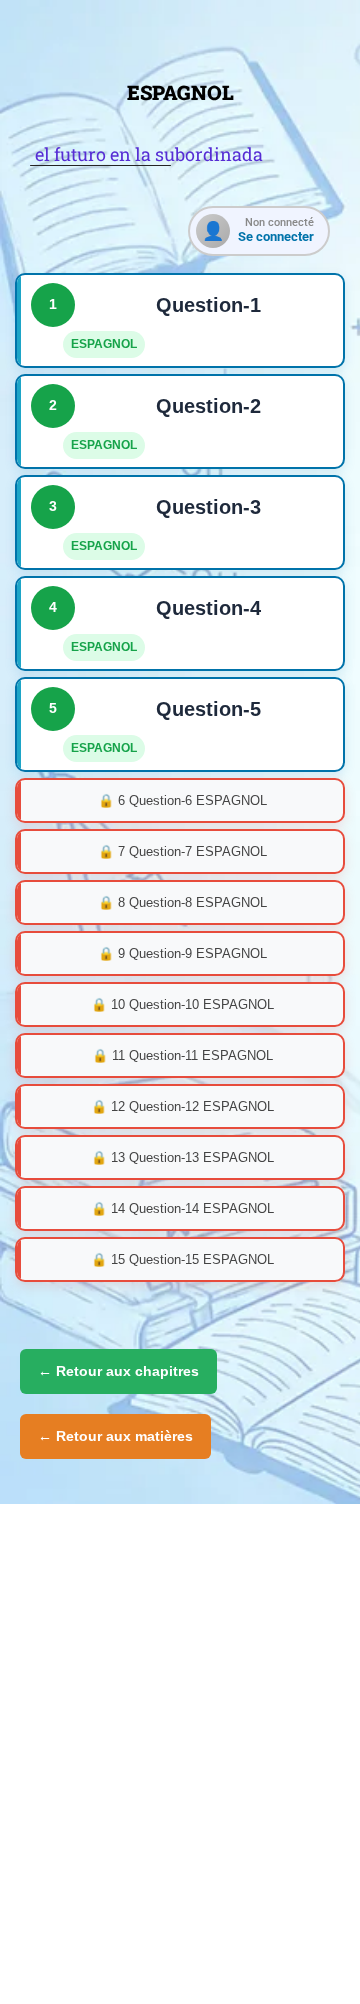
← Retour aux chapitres (118, 1371)
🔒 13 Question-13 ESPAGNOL (182, 1157)
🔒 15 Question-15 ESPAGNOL (182, 1259)
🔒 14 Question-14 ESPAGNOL (182, 1208)
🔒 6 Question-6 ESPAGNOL (182, 800)
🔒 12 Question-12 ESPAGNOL (182, 1106)
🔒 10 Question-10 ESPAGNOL (182, 1004)
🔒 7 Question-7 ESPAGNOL (182, 851)
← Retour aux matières (115, 1436)
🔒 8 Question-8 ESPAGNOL (182, 902)
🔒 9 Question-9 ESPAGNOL (182, 953)
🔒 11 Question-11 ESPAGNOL (182, 1055)
